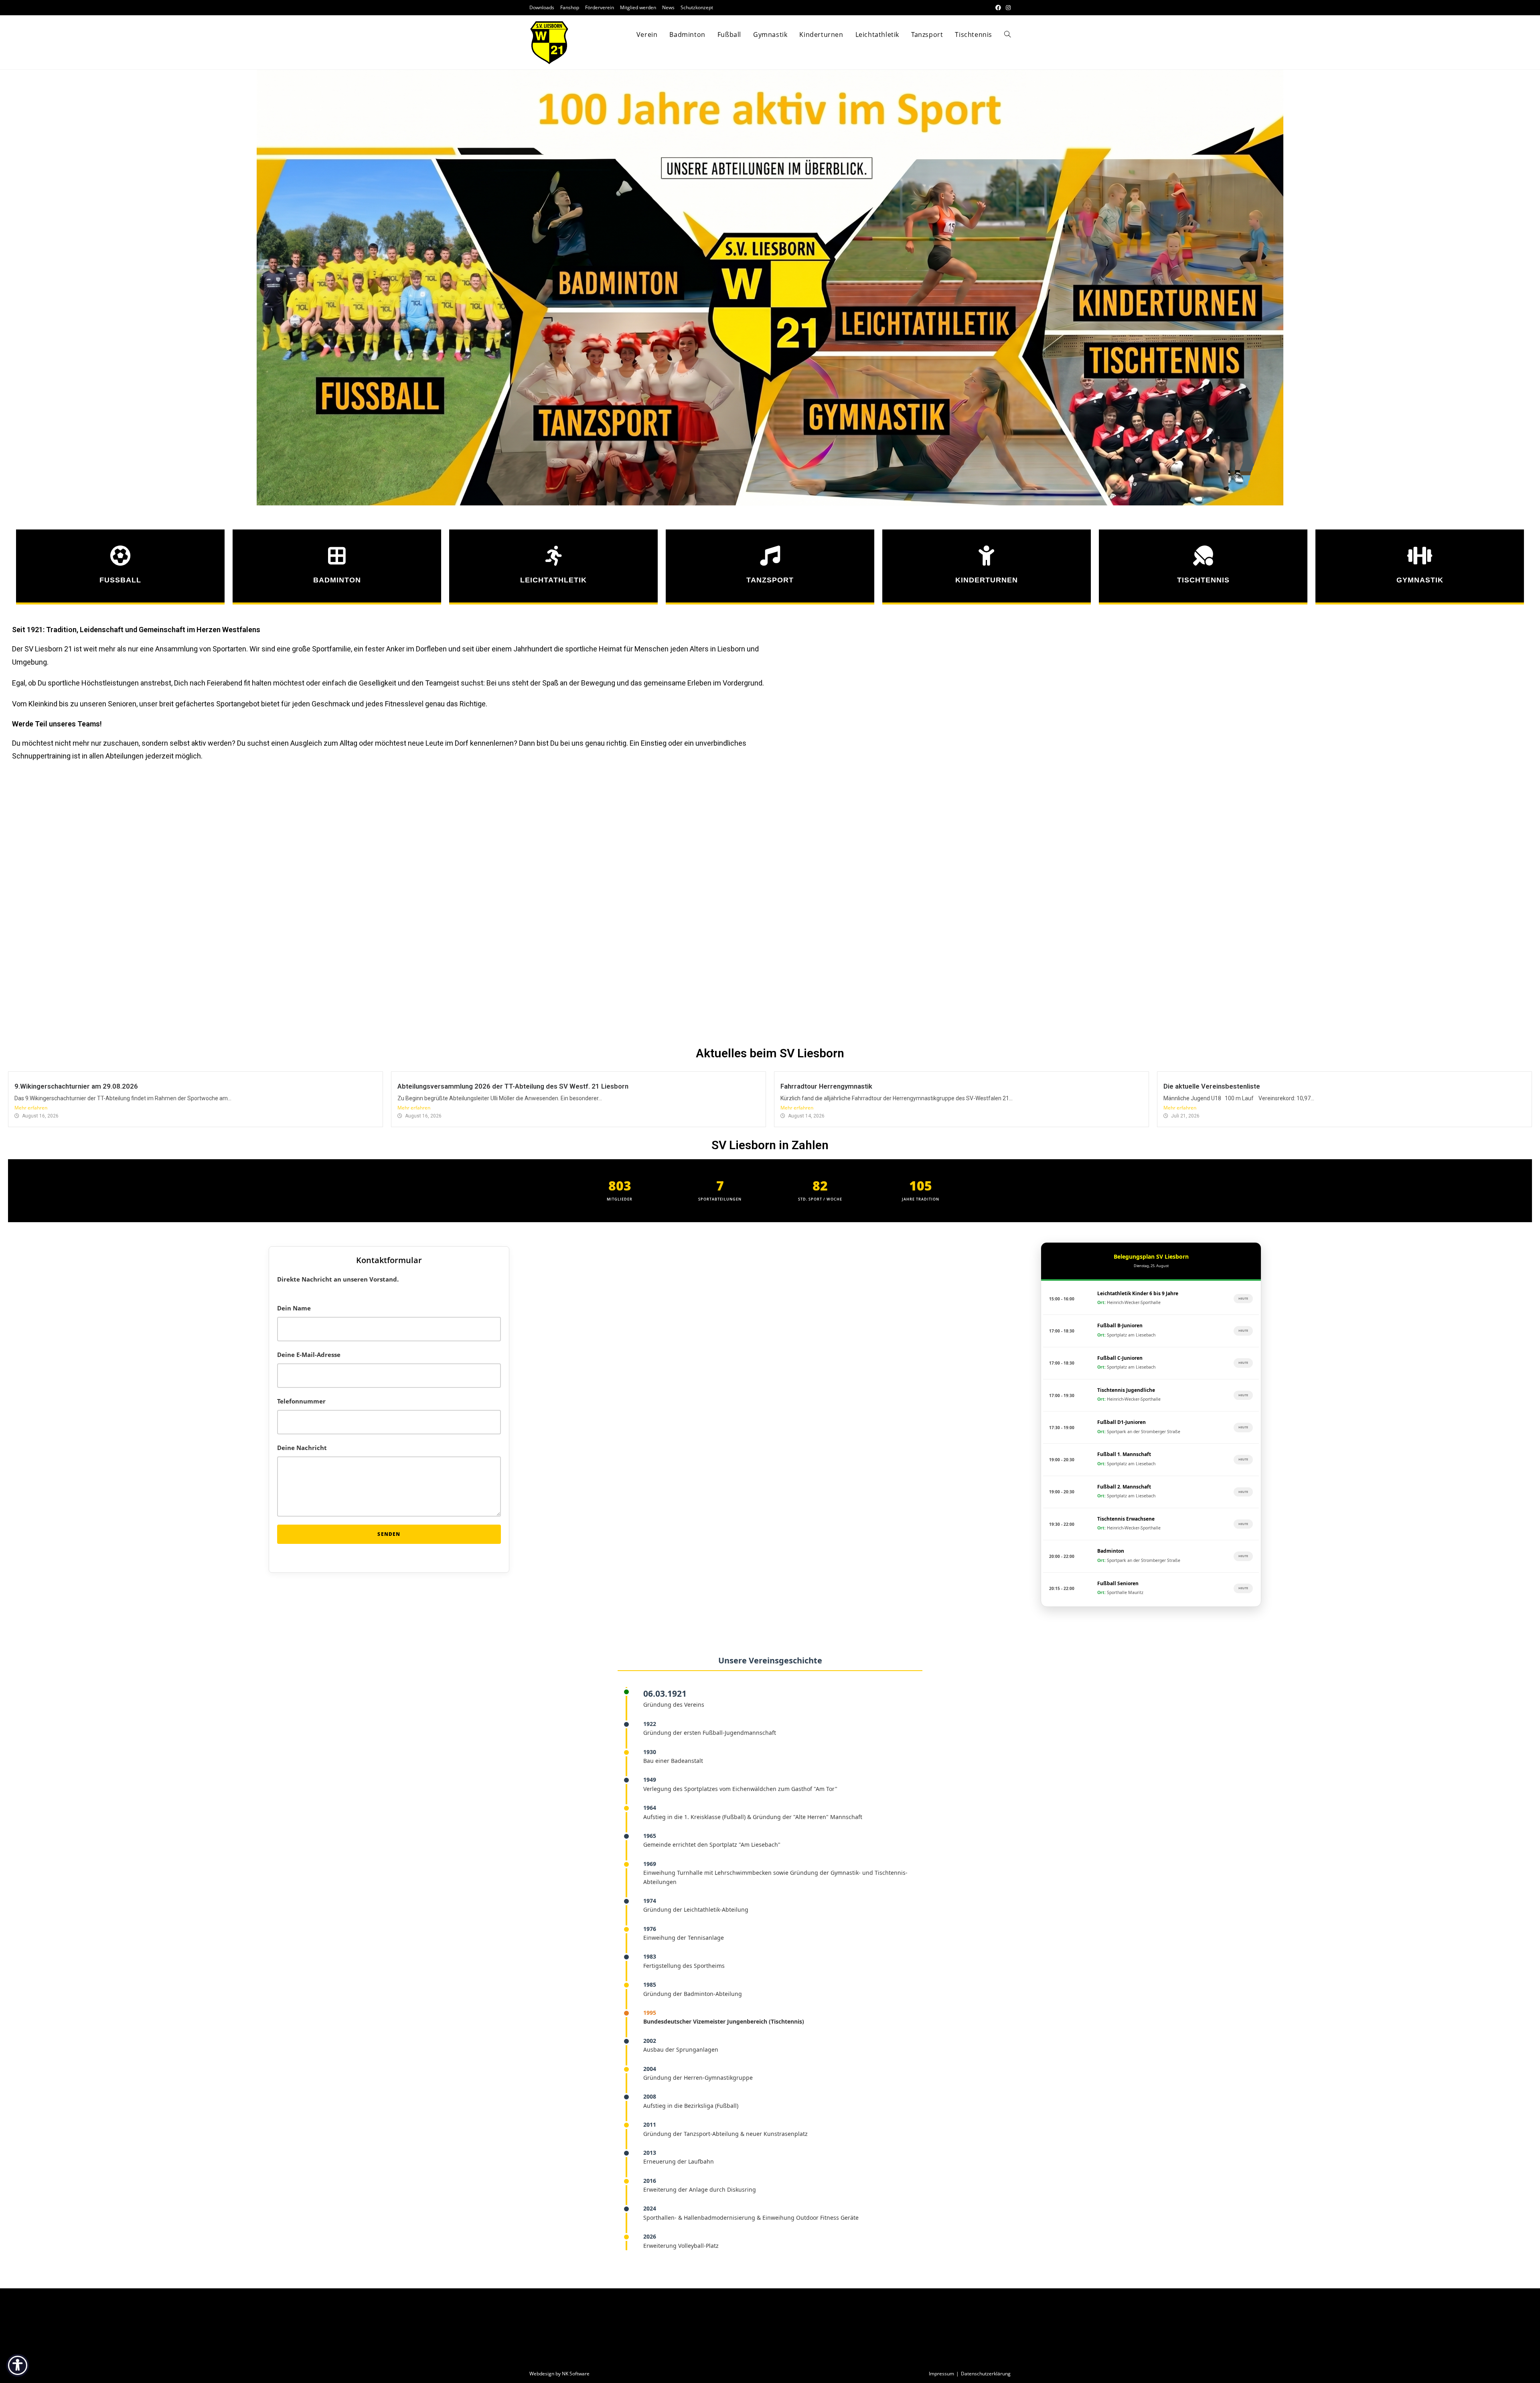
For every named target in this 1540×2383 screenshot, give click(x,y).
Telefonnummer (301, 1401)
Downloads (542, 7)
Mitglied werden (638, 7)
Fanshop (570, 7)
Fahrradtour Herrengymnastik (826, 1086)
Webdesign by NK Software (559, 2374)
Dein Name (294, 1308)
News (668, 7)
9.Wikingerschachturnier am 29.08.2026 (76, 1086)
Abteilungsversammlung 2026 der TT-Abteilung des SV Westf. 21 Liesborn (513, 1086)
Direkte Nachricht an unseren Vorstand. (338, 1279)
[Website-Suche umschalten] (1007, 34)
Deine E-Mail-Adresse (309, 1355)
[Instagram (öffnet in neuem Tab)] (1007, 8)
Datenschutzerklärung (986, 2374)
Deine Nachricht (302, 1448)
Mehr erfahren (31, 1108)
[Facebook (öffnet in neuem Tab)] (998, 8)
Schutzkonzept (697, 7)
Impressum (941, 2374)
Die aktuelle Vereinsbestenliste (1212, 1086)
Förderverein (600, 7)
